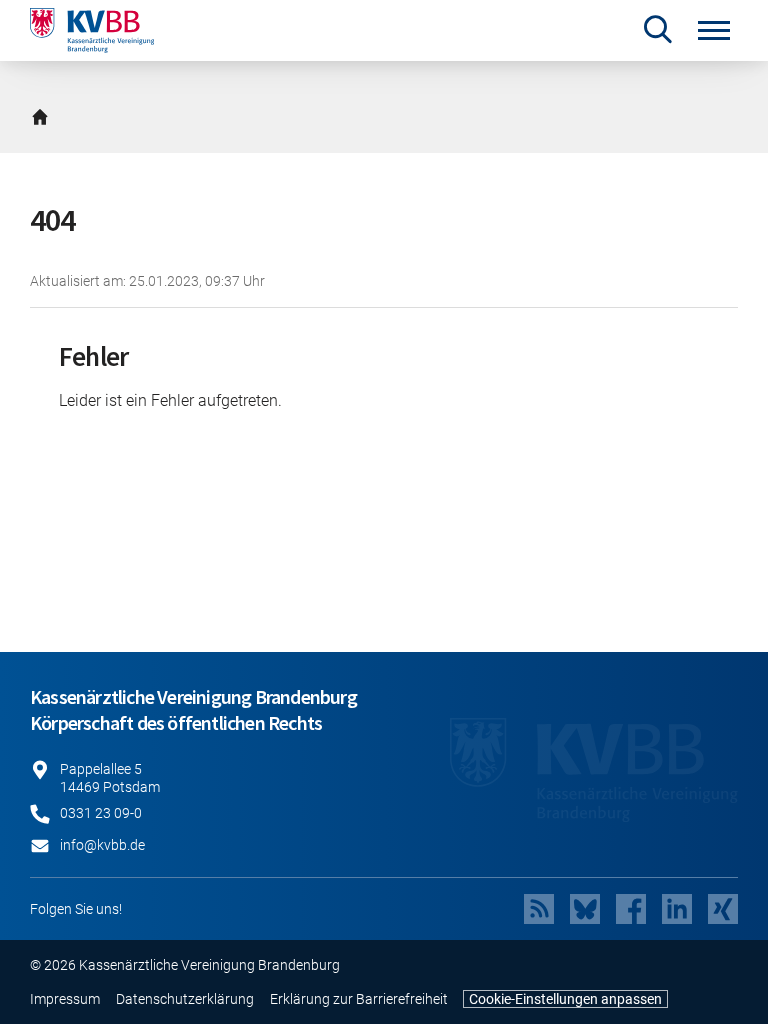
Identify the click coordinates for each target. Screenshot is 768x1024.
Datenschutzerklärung (185, 999)
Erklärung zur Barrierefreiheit (359, 999)
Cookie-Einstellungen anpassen (565, 999)
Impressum (65, 999)
